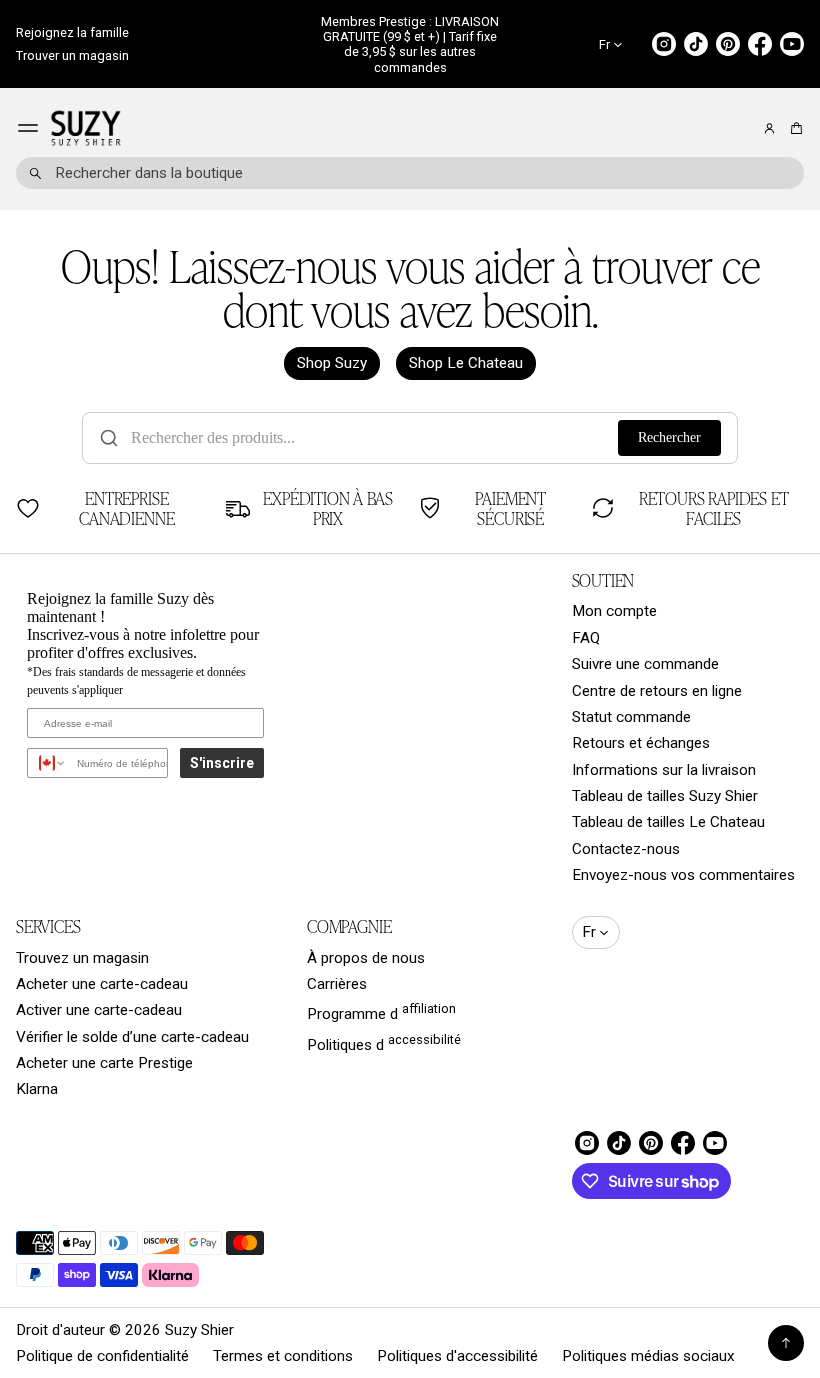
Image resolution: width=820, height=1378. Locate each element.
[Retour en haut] (786, 1343)
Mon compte (614, 611)
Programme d (381, 1012)
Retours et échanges (641, 743)
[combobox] (410, 173)
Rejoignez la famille (72, 32)
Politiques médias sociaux (648, 1356)
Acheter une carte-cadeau (102, 984)
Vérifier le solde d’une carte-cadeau (132, 1037)
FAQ (586, 638)
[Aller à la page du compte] (769, 128)
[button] (793, 128)
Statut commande (631, 717)
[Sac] (793, 128)
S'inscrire (222, 763)
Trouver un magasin (72, 55)
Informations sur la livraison (664, 770)
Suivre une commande (645, 664)
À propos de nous (366, 958)
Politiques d (384, 1043)
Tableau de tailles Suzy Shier (665, 796)
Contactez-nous (626, 849)
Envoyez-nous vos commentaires (683, 875)
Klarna (37, 1089)
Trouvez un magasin (82, 958)
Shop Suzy (332, 363)
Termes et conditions (283, 1356)
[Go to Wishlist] (742, 129)
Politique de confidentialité (102, 1356)
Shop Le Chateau (466, 363)
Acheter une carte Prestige (104, 1063)
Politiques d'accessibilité (457, 1356)
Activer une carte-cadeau (99, 1010)
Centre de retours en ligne (657, 691)
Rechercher (669, 437)
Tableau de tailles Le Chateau (668, 822)
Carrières (337, 984)
